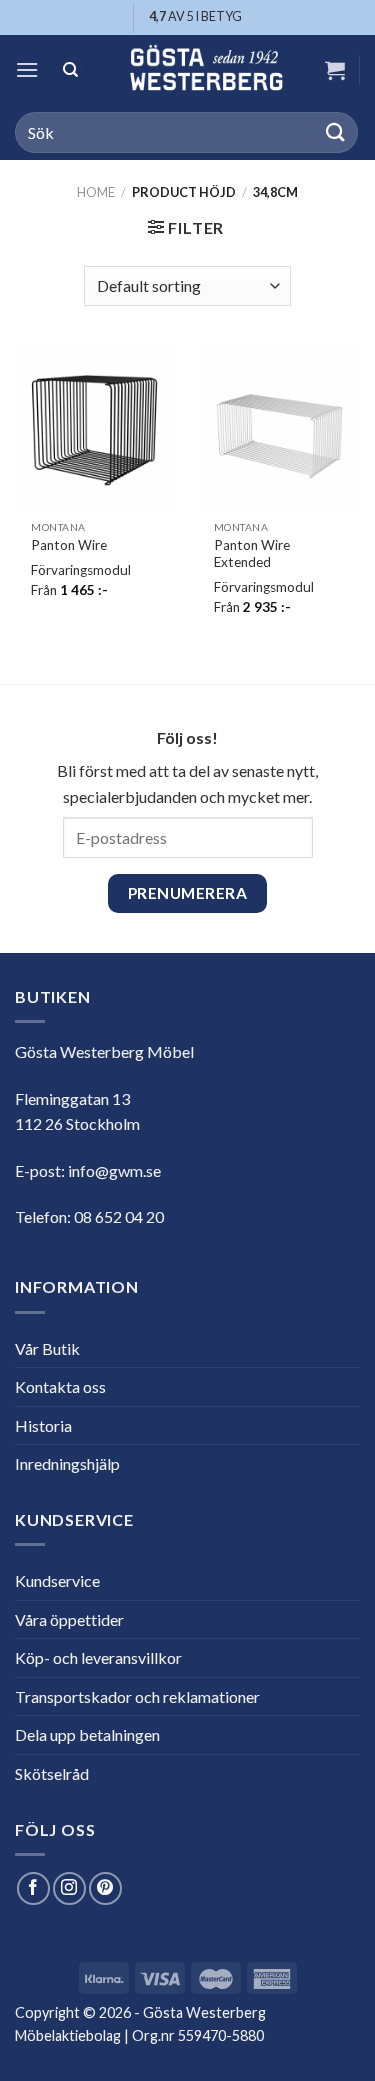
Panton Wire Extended (252, 554)
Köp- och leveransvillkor (98, 1657)
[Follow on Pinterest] (105, 1888)
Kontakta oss (60, 1386)
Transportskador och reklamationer (137, 1696)
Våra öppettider (69, 1619)
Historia (43, 1425)
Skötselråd (52, 1773)
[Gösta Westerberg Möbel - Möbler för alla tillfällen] (206, 70)
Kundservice (57, 1580)
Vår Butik (47, 1348)
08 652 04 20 (119, 1216)
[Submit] (336, 132)
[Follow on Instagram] (69, 1888)
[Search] (71, 70)
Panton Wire (69, 545)
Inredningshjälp (67, 1463)
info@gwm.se (114, 1170)
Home (96, 192)
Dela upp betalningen (87, 1734)
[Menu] (27, 69)
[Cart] (335, 70)
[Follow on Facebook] (33, 1888)
